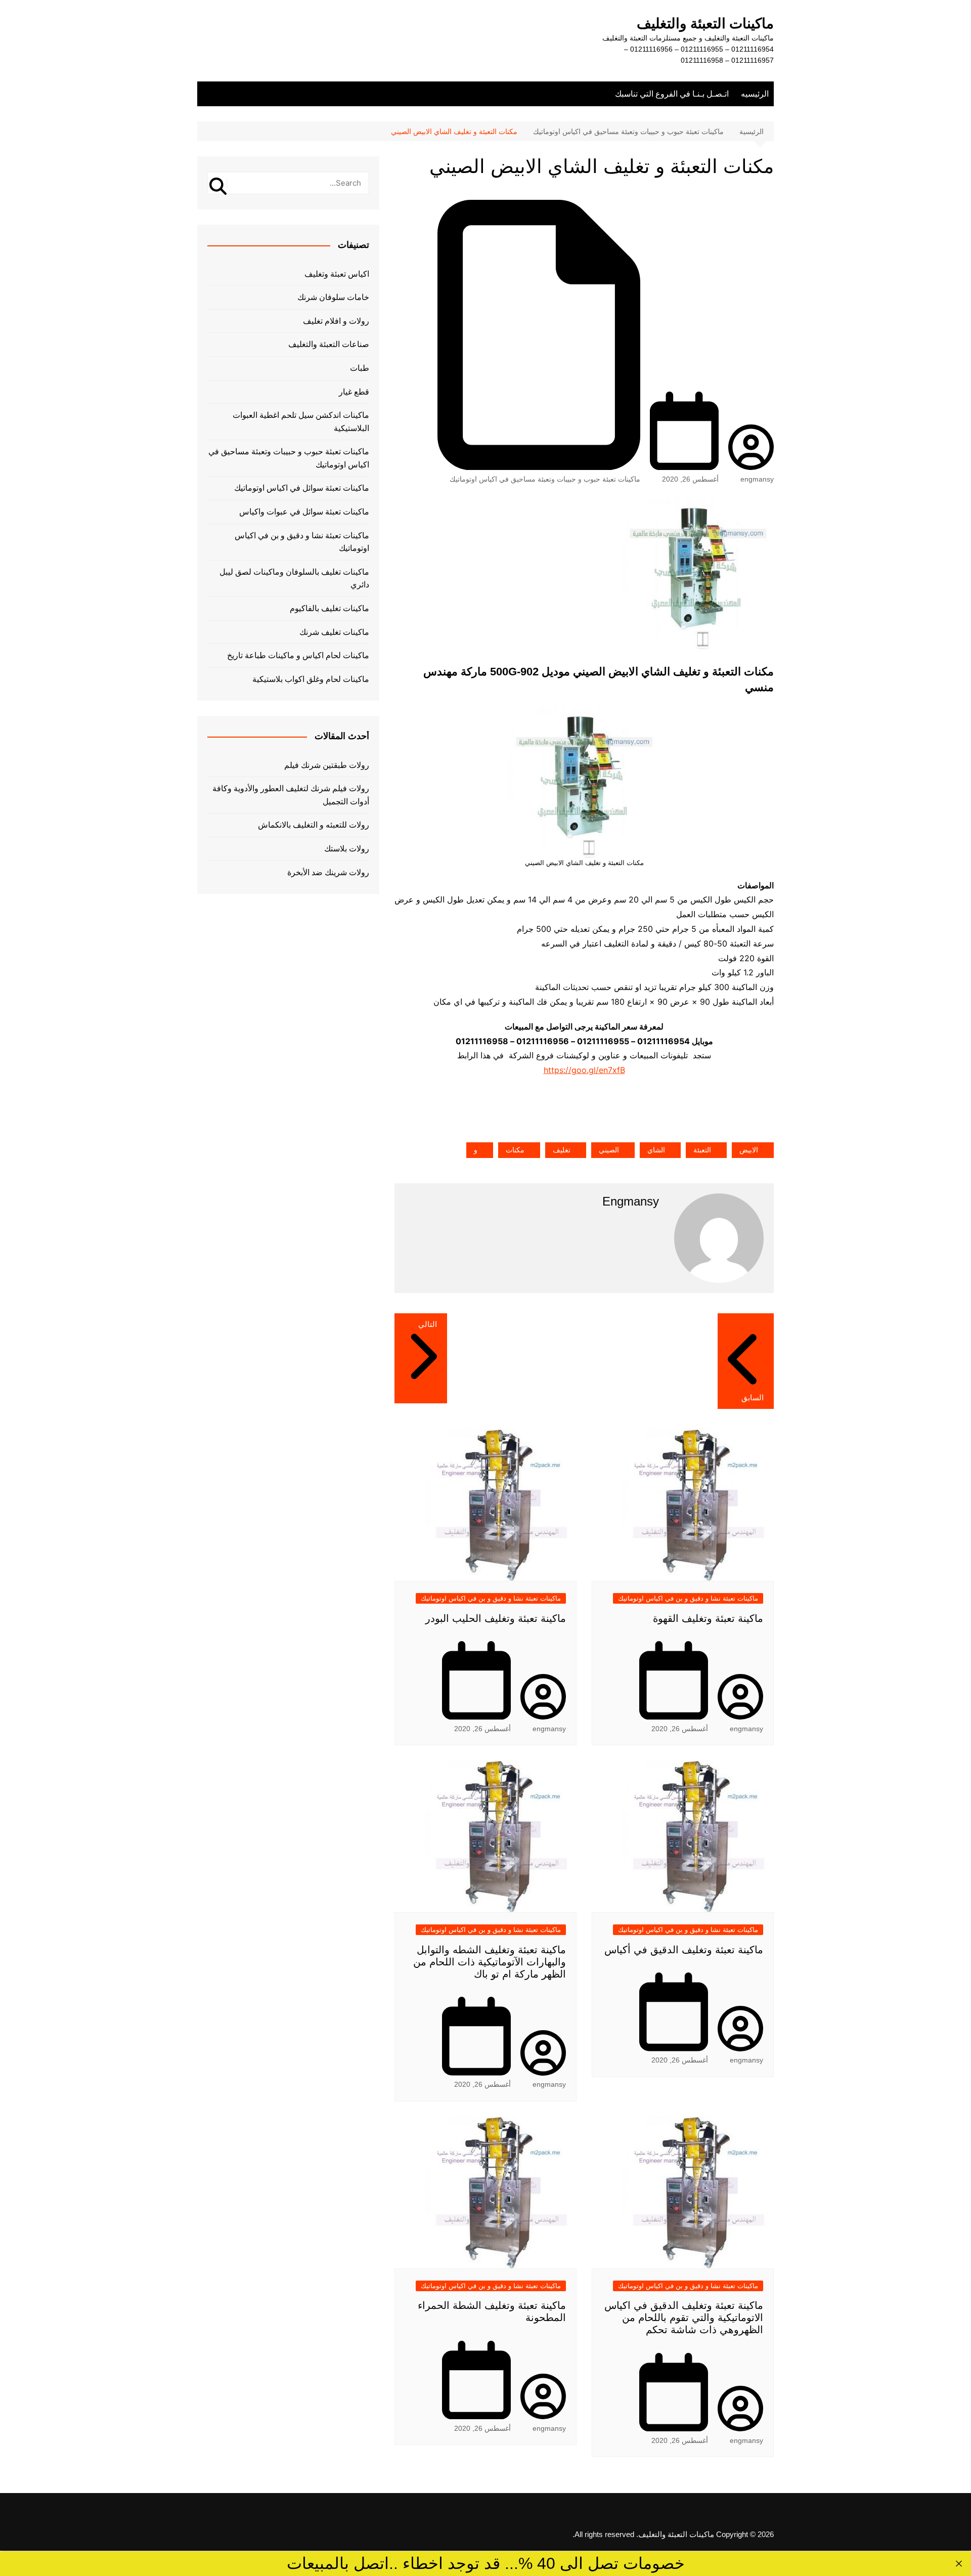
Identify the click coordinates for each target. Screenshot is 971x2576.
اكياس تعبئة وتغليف (337, 274)
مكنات (515, 1150)
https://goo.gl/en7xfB (584, 1070)
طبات (360, 368)
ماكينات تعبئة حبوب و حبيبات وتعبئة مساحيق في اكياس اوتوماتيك (545, 479)
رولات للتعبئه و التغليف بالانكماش (314, 825)
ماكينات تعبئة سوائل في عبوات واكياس (304, 512)
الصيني (609, 1150)
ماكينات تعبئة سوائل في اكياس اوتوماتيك (302, 488)
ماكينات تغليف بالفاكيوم (329, 608)
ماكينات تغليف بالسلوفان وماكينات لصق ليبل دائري (294, 578)
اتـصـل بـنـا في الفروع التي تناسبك (672, 94)
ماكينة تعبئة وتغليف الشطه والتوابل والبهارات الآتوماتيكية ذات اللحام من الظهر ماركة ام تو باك (490, 1962)
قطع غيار (354, 392)
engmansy (757, 479)
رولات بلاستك (347, 849)
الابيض (749, 1150)
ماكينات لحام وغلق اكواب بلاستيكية (311, 679)
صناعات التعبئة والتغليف (329, 344)
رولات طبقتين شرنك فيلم (327, 765)
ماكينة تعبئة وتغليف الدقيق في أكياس (684, 1950)
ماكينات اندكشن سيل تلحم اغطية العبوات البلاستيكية (301, 422)
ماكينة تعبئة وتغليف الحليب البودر (496, 1618)
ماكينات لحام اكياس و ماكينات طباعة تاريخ (298, 655)
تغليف (562, 1150)
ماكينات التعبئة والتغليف (705, 24)
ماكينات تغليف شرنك (334, 632)
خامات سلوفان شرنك (333, 297)
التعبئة (702, 1150)
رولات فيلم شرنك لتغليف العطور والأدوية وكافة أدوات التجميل (291, 795)
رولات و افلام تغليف (336, 321)
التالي (428, 1324)
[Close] (959, 2564)
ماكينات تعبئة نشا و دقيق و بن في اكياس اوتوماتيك (688, 1598)
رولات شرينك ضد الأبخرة (328, 872)
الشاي (656, 1150)
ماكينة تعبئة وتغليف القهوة (708, 1618)
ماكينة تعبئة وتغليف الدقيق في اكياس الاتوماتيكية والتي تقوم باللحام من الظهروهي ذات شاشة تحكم (684, 2317)
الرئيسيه (755, 94)
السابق (753, 1398)
